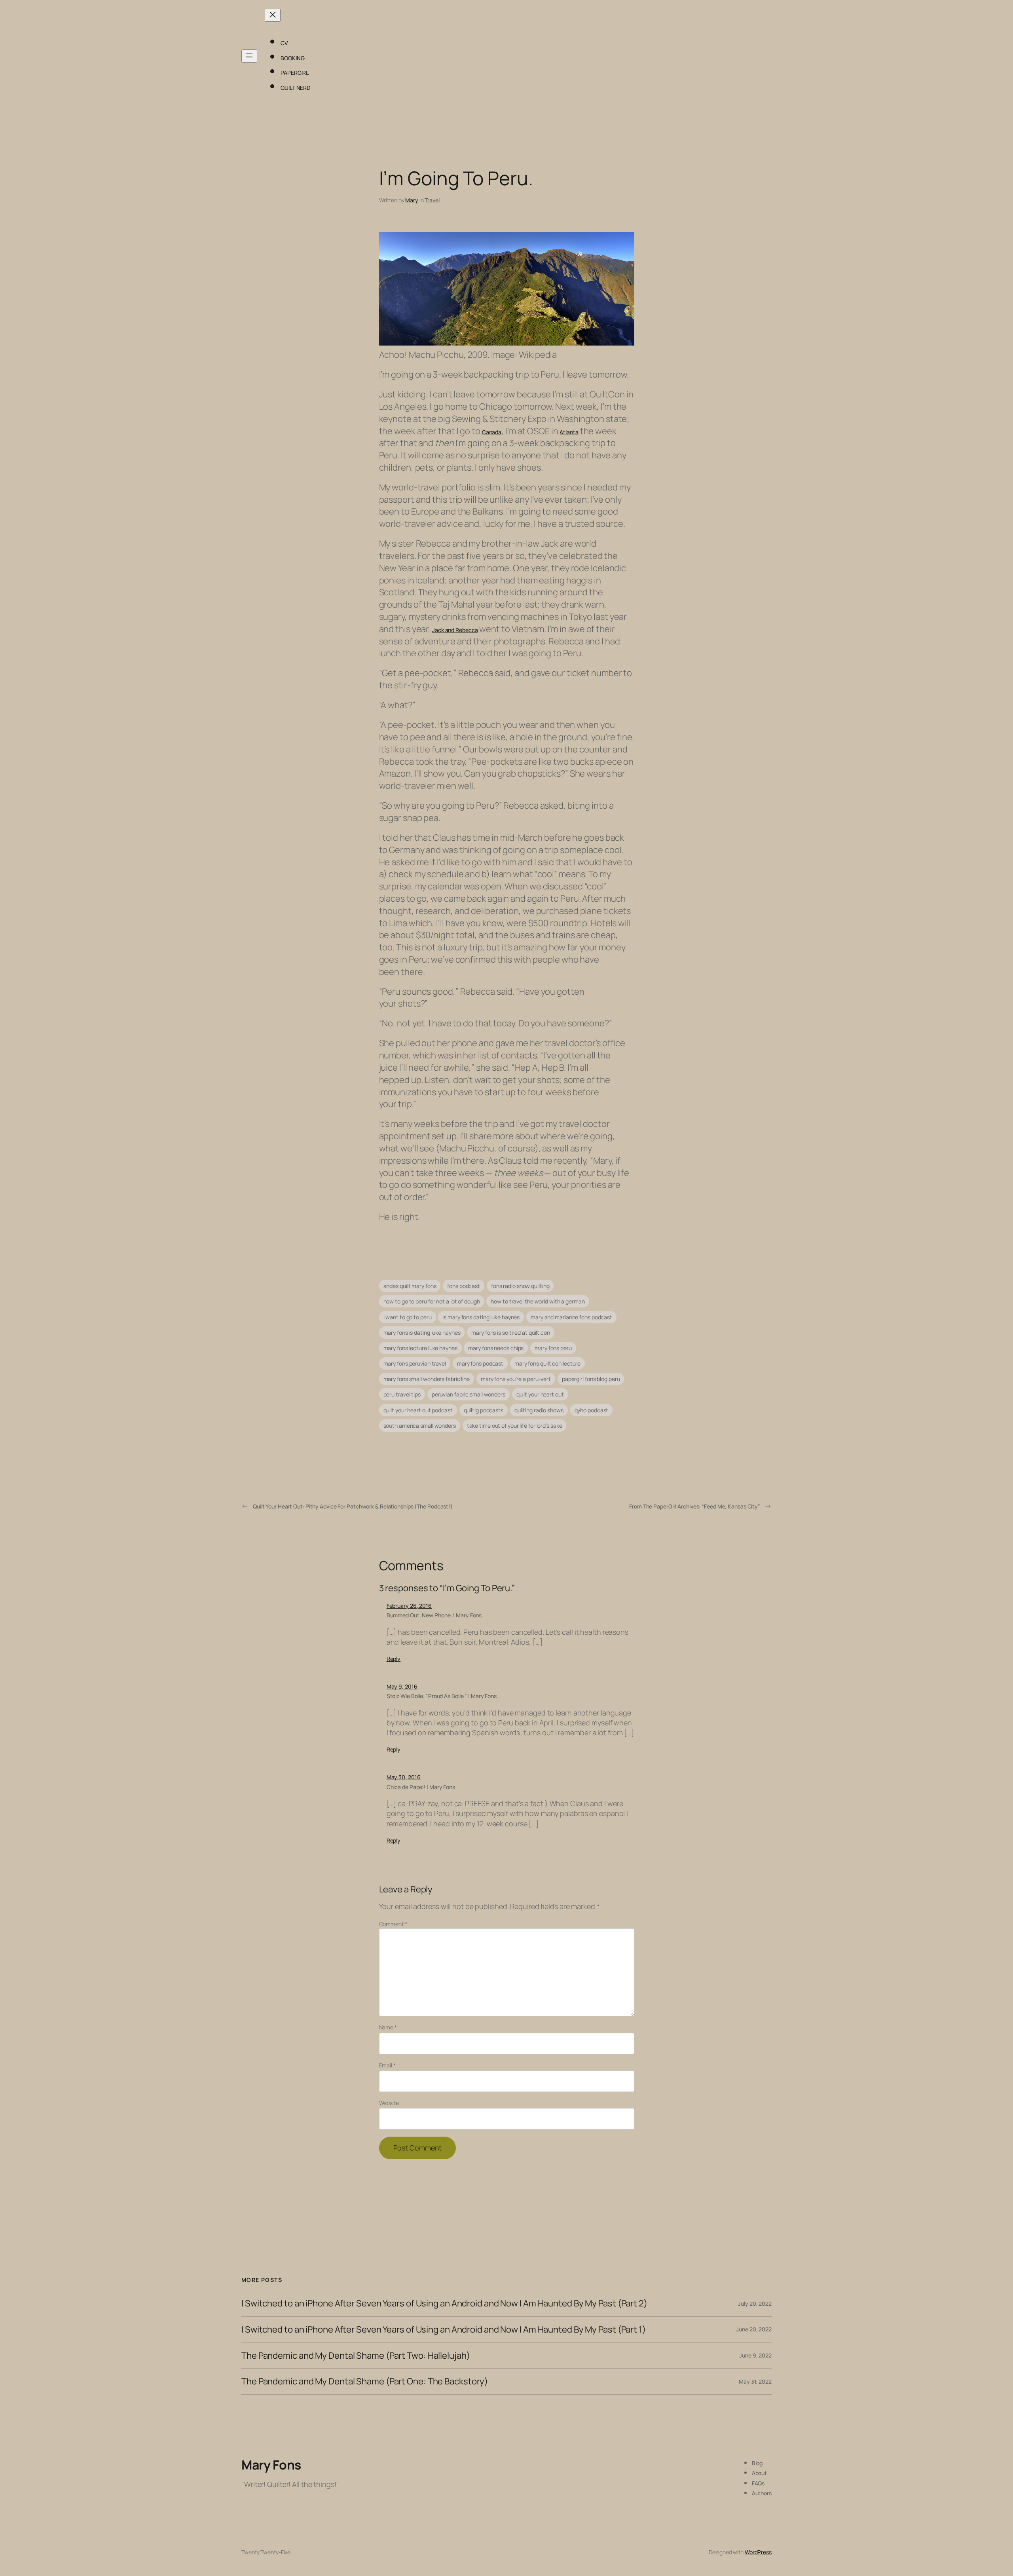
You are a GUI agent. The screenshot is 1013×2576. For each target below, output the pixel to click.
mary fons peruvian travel (415, 1363)
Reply (394, 1659)
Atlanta (569, 432)
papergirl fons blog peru (591, 1379)
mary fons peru (553, 1348)
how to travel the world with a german (538, 1301)
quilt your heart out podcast (418, 1410)
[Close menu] (273, 15)
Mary (412, 200)
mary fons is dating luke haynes (422, 1333)
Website (389, 2103)
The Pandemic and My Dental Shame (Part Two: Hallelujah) (356, 2356)
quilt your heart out (540, 1394)
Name (388, 2027)
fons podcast (464, 1286)
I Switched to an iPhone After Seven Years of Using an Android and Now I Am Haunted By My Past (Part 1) (444, 2330)
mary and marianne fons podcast (571, 1317)
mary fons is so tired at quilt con (511, 1333)
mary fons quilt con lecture (547, 1363)
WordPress (758, 2552)
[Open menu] (249, 56)
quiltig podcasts (484, 1410)
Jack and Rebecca (455, 630)
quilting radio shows (539, 1410)
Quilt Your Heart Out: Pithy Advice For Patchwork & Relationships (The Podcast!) (353, 1506)
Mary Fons (271, 2465)
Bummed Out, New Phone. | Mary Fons (434, 1615)
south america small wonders (420, 1426)
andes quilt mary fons (410, 1286)
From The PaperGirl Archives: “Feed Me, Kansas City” (695, 1506)
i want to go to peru (408, 1317)
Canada (492, 432)
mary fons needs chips (496, 1348)
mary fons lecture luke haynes (420, 1348)
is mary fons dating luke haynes (481, 1317)
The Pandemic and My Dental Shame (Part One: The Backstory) (365, 2381)
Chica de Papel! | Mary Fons (421, 1787)
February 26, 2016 (409, 1606)
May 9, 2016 (402, 1686)
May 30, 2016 (404, 1777)
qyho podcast (592, 1410)
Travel (432, 200)
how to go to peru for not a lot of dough (432, 1301)
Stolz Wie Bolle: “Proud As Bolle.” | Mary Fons (442, 1696)
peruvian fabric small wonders (469, 1394)
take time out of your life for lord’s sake (515, 1426)
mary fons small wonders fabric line (427, 1379)
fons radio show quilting (520, 1286)
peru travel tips (402, 1394)
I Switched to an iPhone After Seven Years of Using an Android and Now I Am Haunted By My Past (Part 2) (444, 2303)
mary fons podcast (480, 1363)
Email (387, 2065)
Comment (393, 1924)
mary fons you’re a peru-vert (516, 1379)
